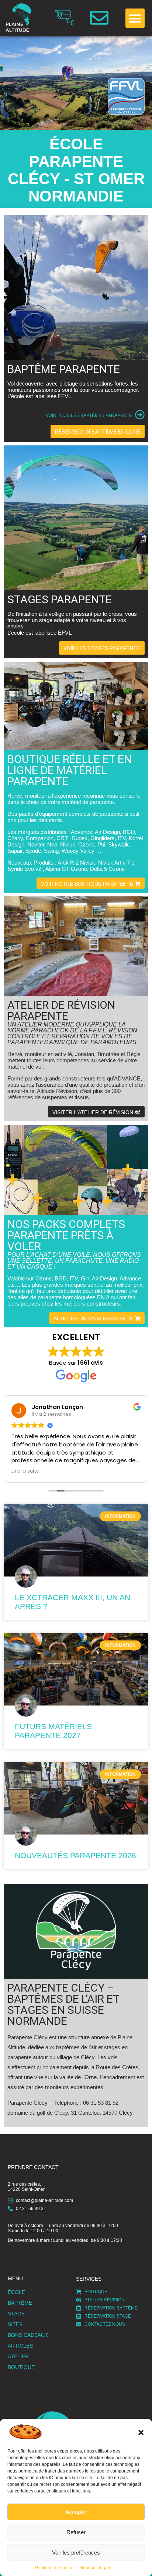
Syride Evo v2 (24, 869)
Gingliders (103, 838)
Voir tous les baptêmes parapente (89, 415)
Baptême (20, 2303)
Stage (16, 2314)
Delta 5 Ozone (107, 869)
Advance (82, 832)
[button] (141, 2433)
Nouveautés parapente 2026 (75, 1855)
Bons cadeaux (28, 2335)
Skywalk (118, 844)
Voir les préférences (76, 2553)
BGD (129, 832)
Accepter (76, 2512)
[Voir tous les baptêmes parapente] (140, 415)
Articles (20, 2346)
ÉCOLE (16, 2292)
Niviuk (68, 844)
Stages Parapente (60, 599)
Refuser (76, 2532)
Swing (51, 851)
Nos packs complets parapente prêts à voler (66, 1235)
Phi (101, 844)
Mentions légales (96, 2568)
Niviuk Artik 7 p (116, 863)
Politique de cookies (55, 2568)
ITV (122, 838)
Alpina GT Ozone (66, 869)
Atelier (18, 2356)
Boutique (21, 2367)
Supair (15, 851)
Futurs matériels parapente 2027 (53, 1731)
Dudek (80, 838)
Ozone (86, 844)
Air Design (107, 832)
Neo (52, 844)
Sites (15, 2324)
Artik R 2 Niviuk (76, 863)
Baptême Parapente (64, 369)
